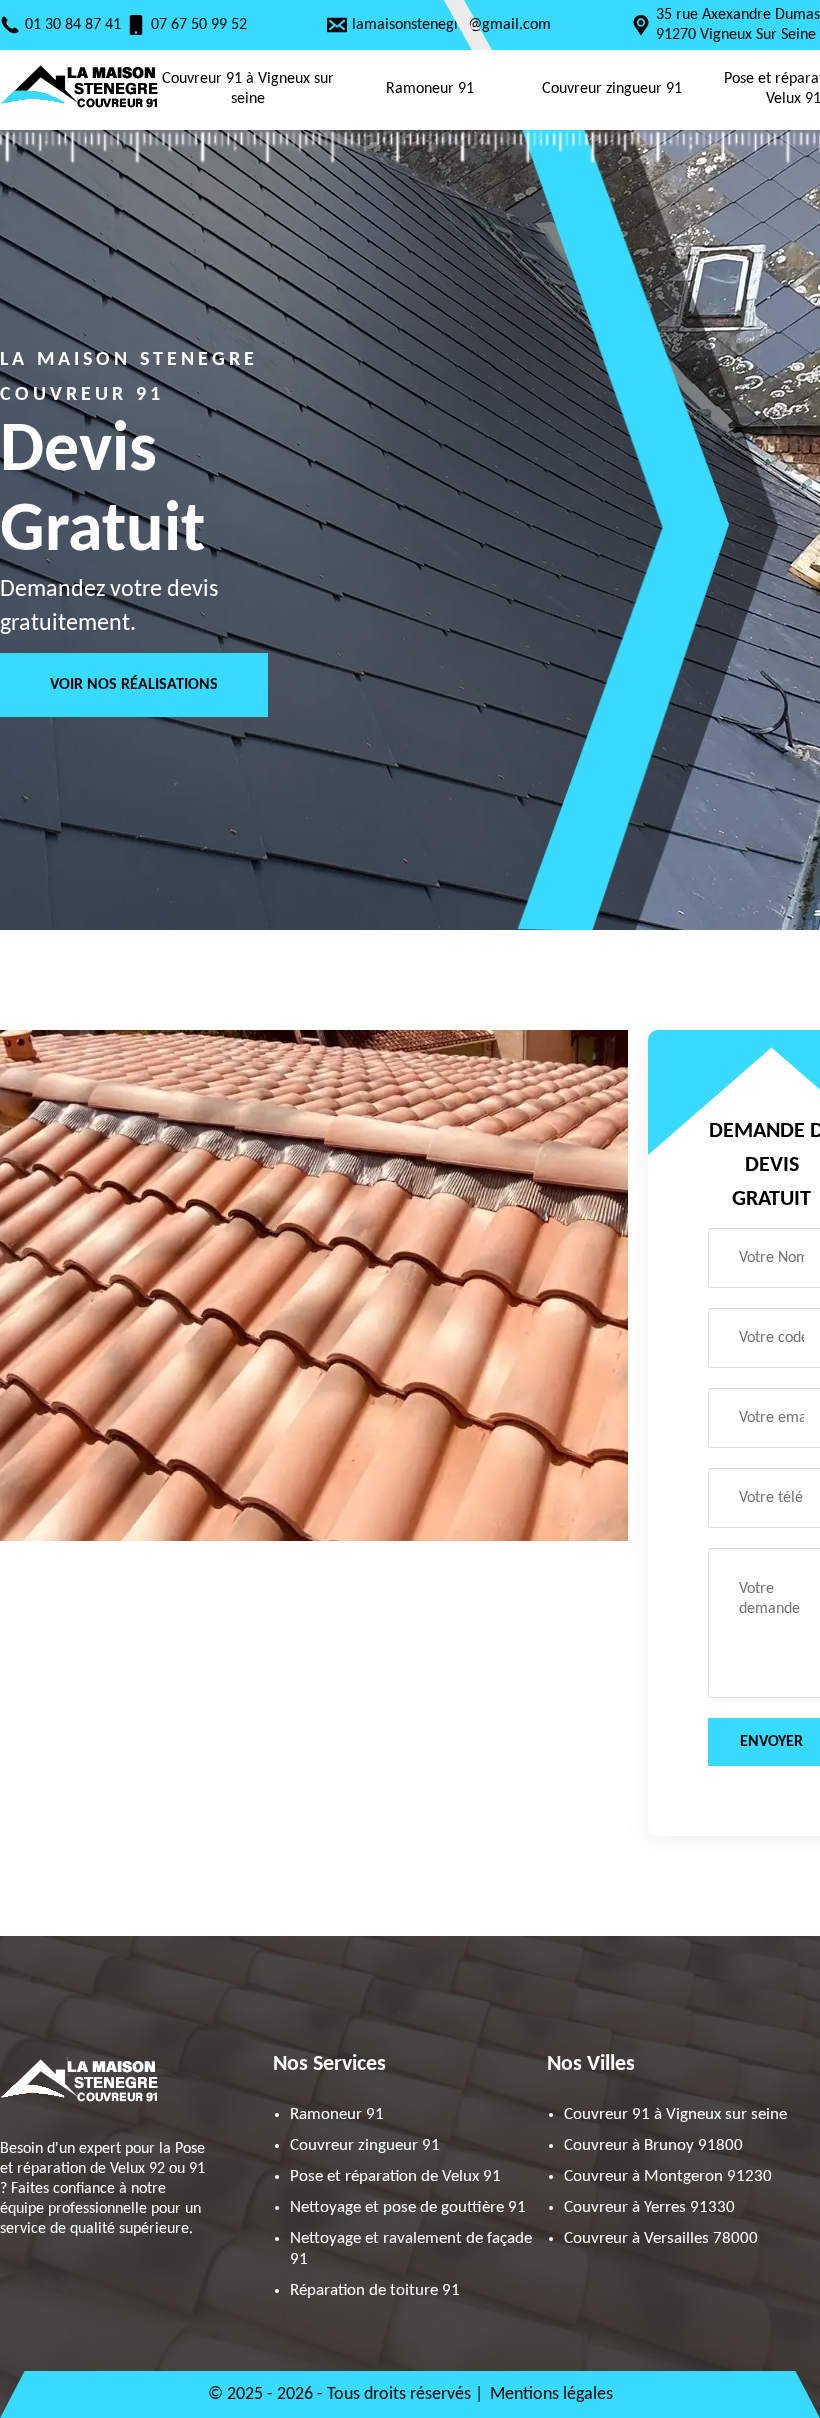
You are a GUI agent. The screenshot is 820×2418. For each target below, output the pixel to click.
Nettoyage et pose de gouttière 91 (408, 2207)
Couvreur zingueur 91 (612, 89)
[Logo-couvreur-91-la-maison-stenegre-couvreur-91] (80, 110)
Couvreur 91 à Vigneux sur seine (248, 89)
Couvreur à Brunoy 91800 (653, 2145)
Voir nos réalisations (134, 685)
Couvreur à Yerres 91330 (649, 2207)
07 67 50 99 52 (199, 25)
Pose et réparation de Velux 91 (395, 2176)
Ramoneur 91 (430, 89)
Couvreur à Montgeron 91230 (668, 2176)
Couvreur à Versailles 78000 (661, 2238)
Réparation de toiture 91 (375, 2290)
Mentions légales (551, 2394)
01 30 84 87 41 (73, 25)
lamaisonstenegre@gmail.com (451, 25)
